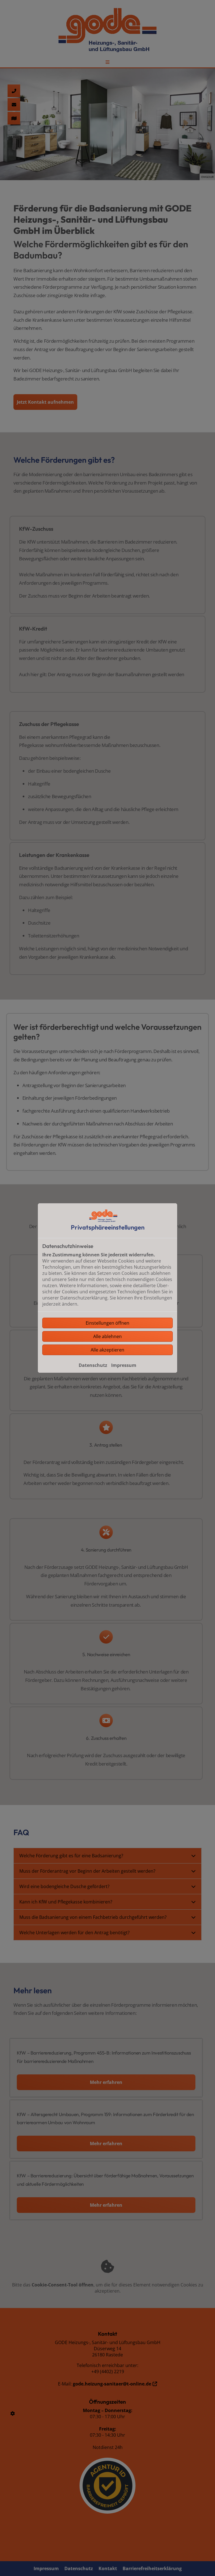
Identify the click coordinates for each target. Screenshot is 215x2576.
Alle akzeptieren (107, 1350)
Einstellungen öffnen (107, 1323)
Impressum (124, 1365)
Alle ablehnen (107, 1336)
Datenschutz (93, 1365)
